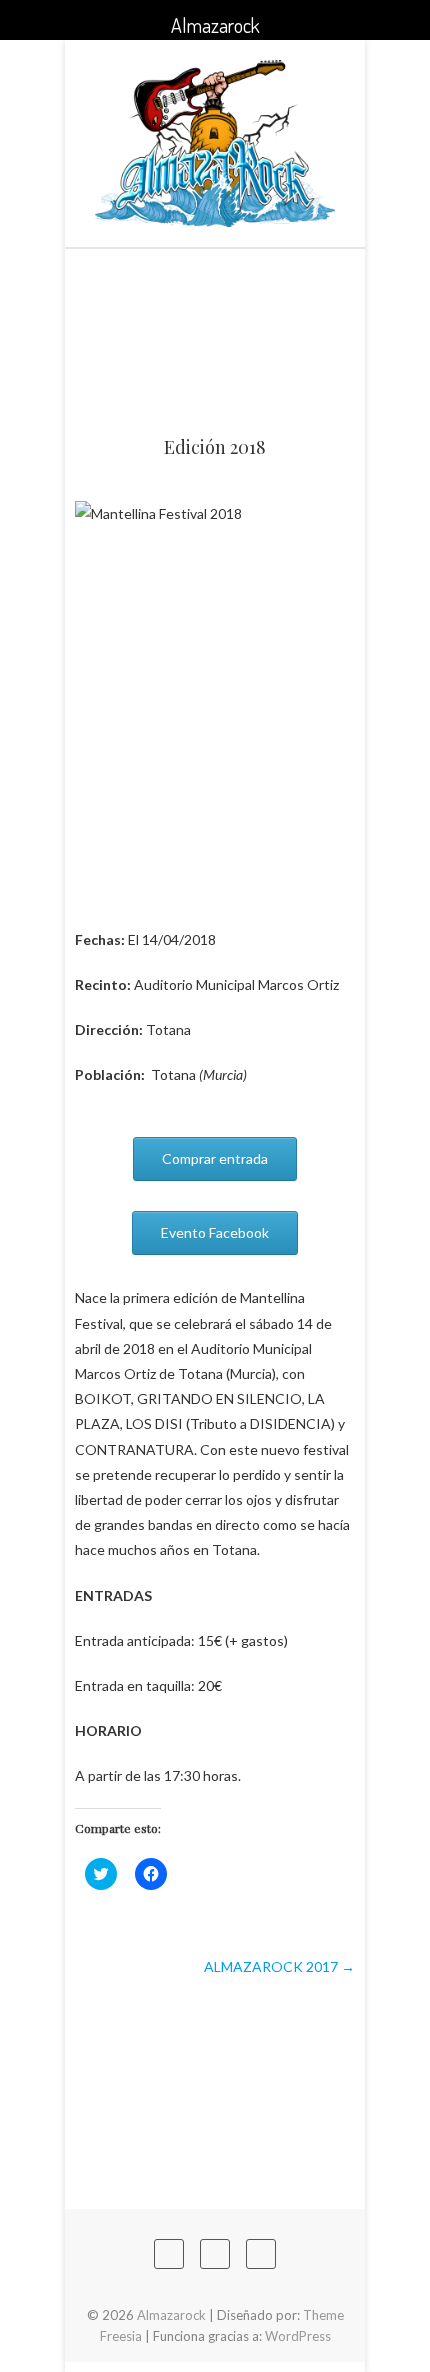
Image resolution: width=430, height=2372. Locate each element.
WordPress (298, 2336)
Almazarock (171, 2315)
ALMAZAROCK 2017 (279, 1966)
